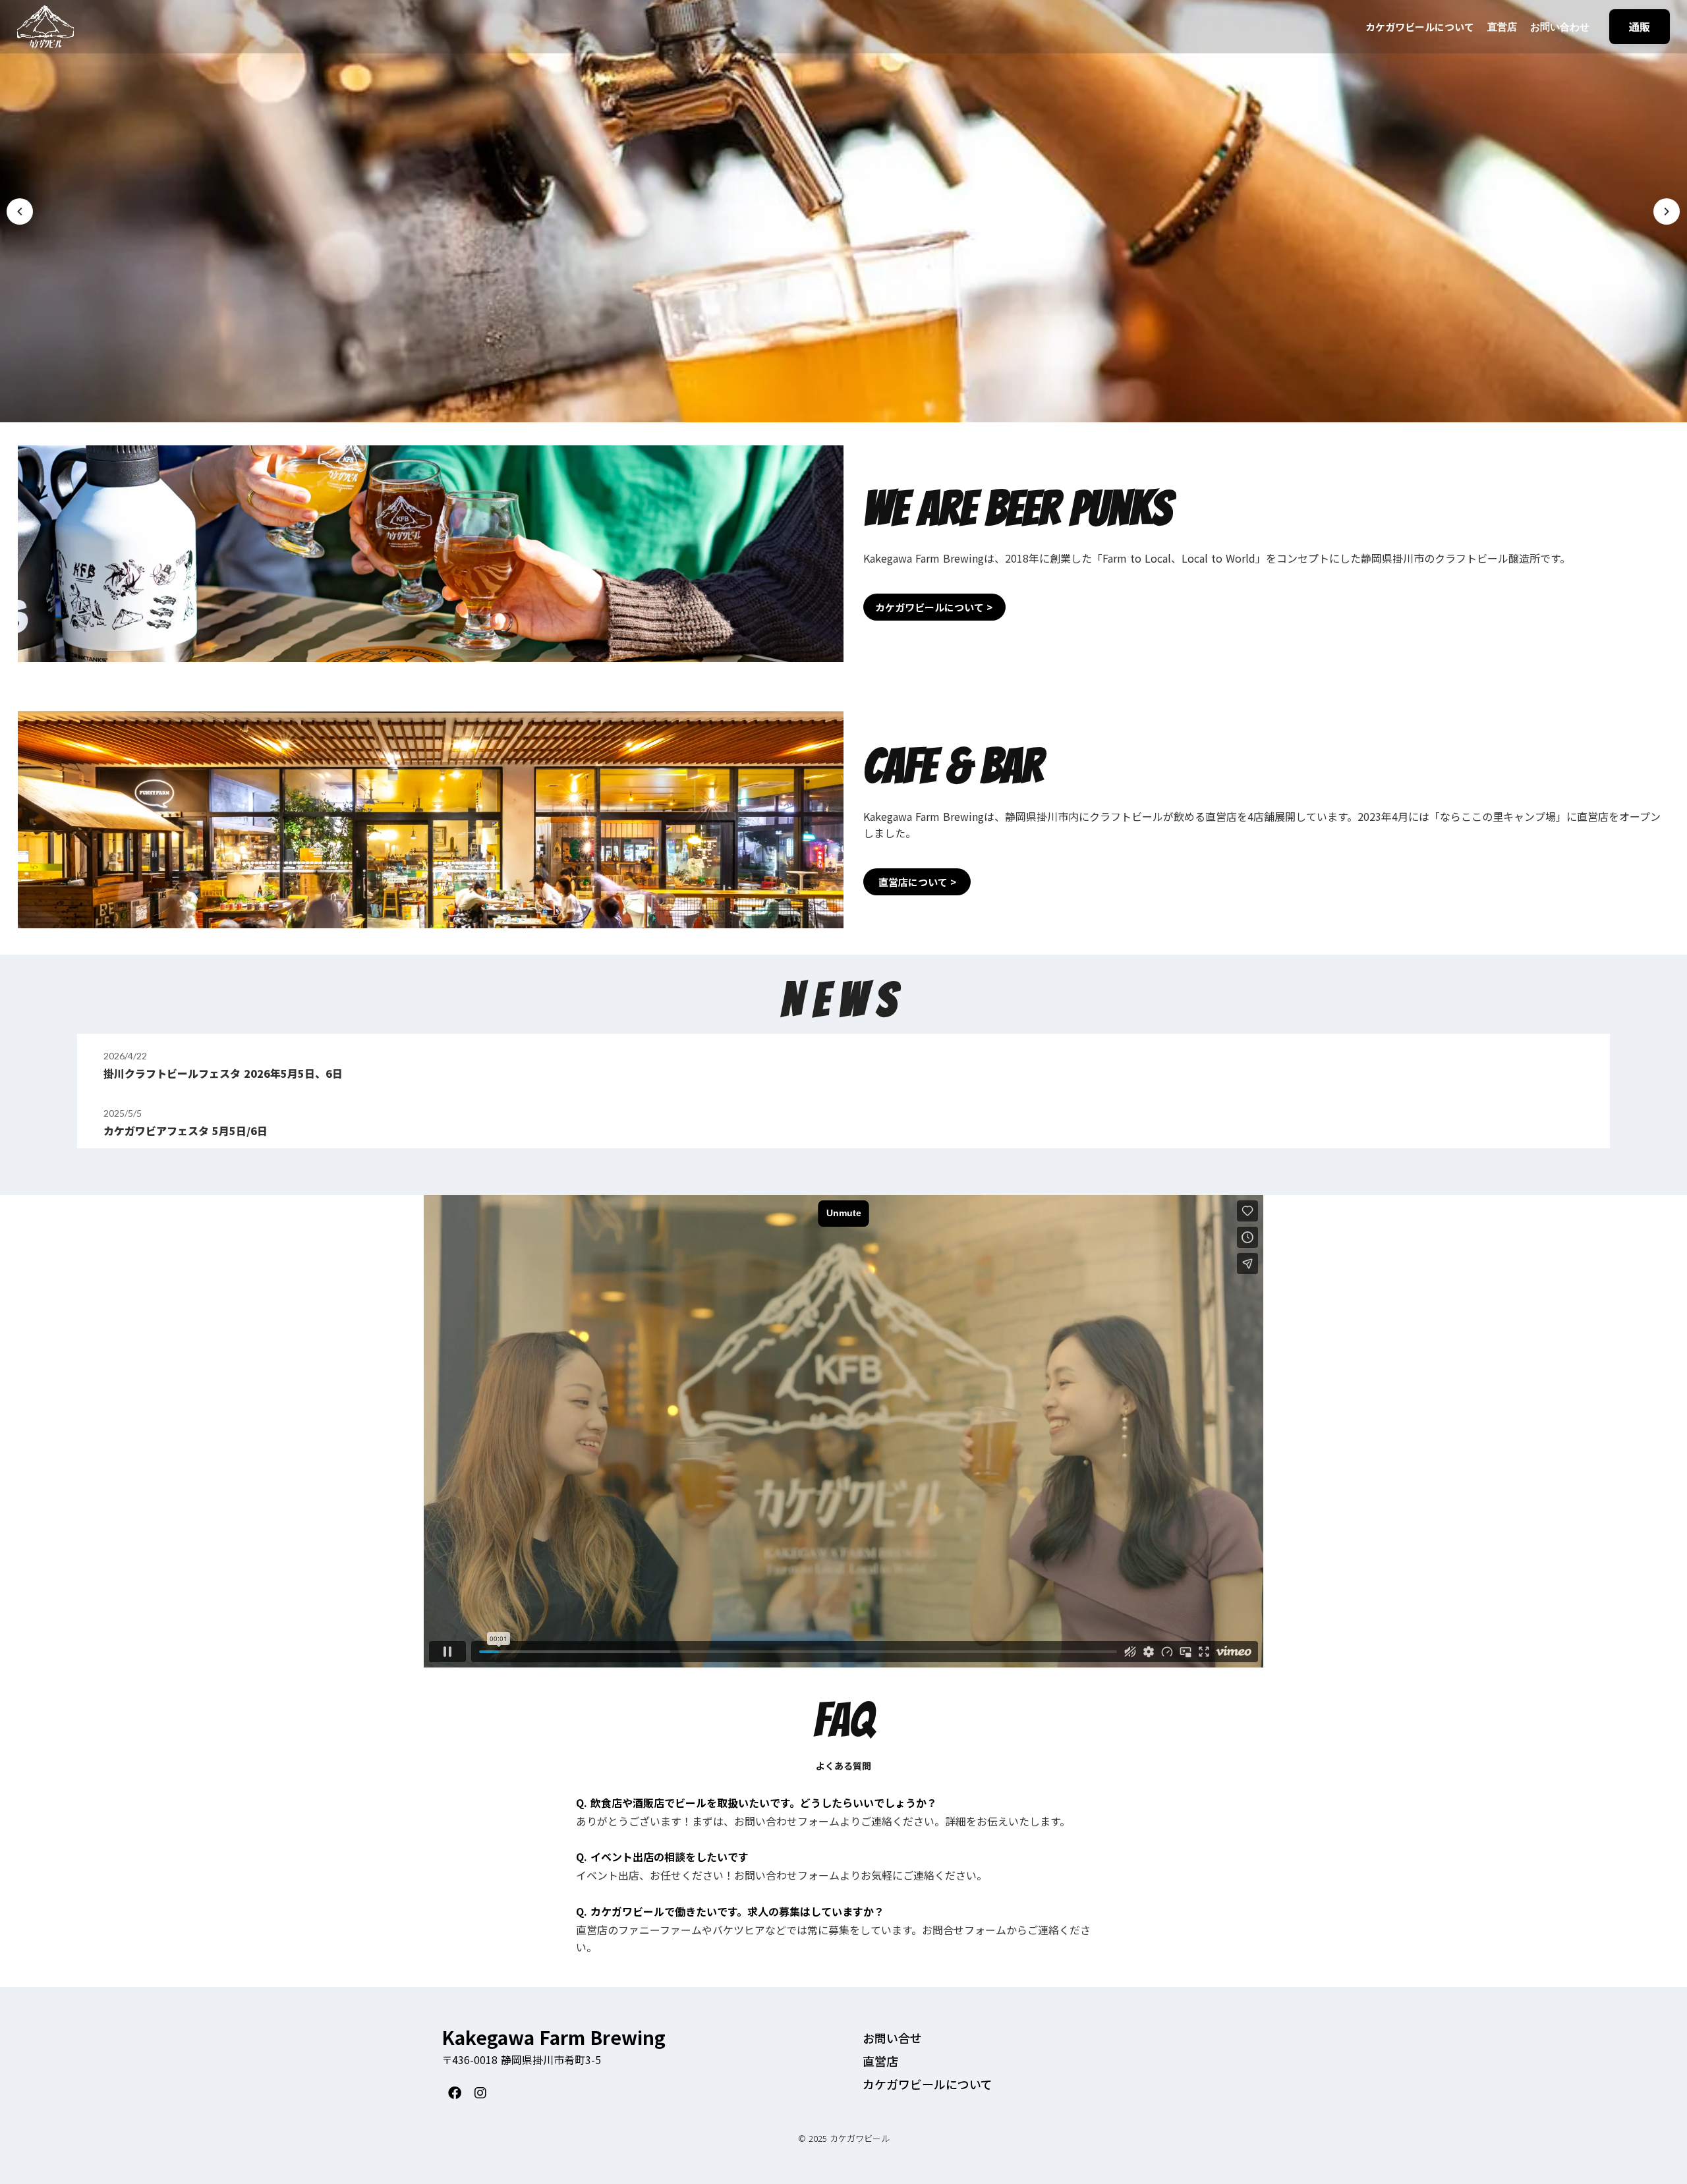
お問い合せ (892, 2038)
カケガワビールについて (1420, 27)
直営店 (1502, 26)
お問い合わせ (1560, 26)
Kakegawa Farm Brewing (554, 2038)
